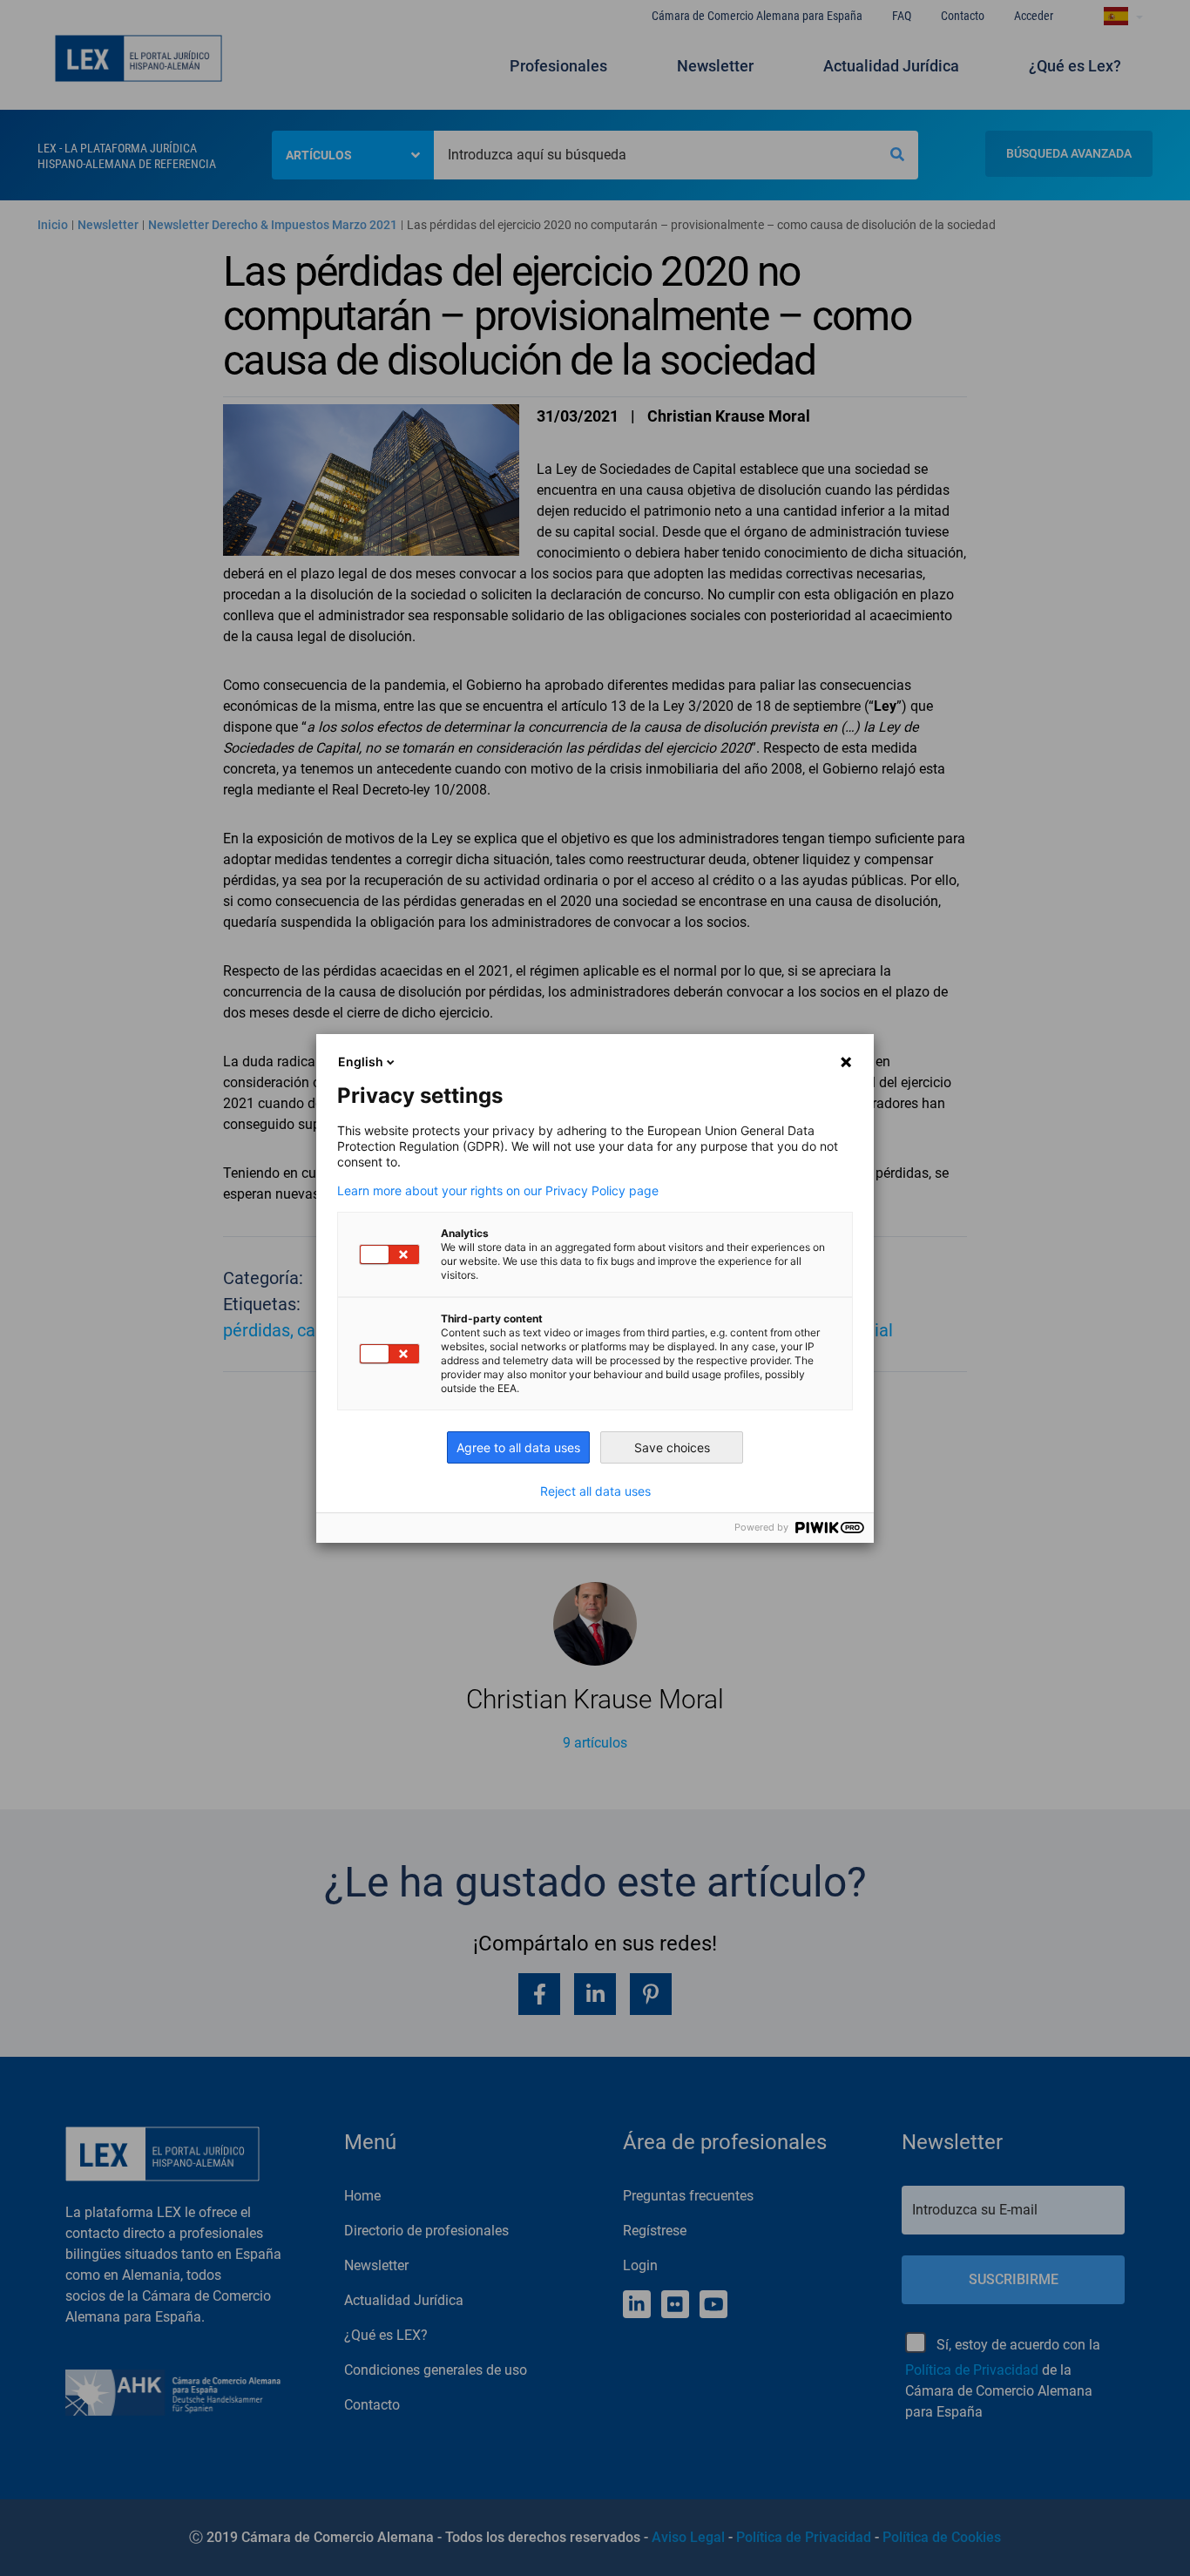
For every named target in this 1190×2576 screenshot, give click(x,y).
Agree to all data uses (518, 1447)
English (361, 1062)
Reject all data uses (595, 1491)
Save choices (672, 1447)
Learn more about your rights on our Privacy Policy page (498, 1191)
